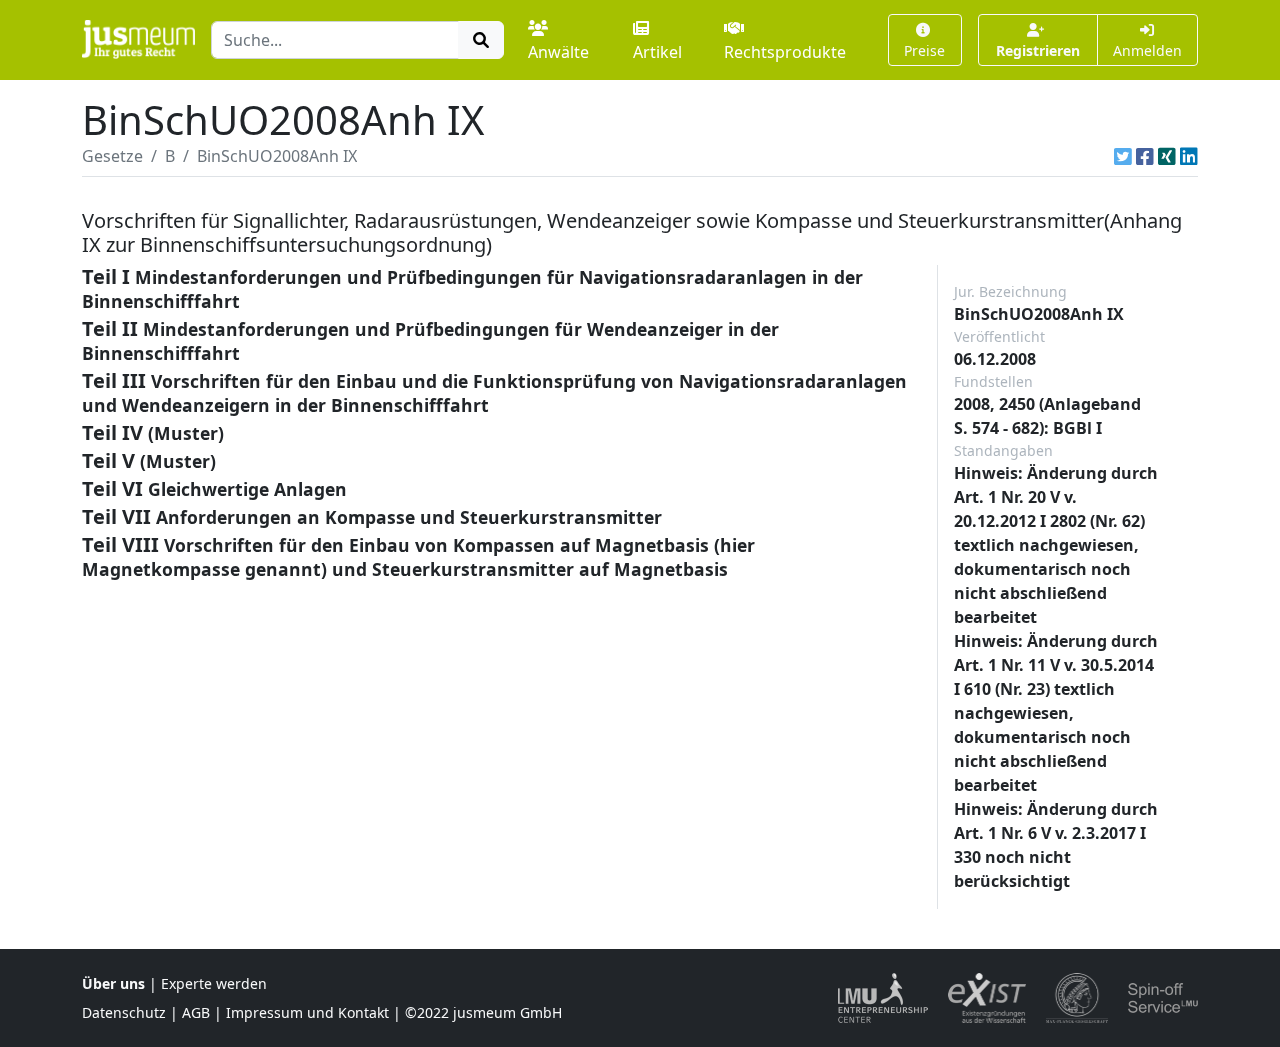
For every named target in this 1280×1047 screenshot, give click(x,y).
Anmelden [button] (1147, 50)
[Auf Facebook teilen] (1145, 156)
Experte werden (214, 983)
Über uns (113, 983)
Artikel (657, 52)
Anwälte (558, 52)
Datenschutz (124, 1012)
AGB (196, 1012)
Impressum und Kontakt (307, 1012)
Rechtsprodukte (785, 52)
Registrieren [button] (1038, 50)
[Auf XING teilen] (1167, 156)
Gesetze (112, 156)
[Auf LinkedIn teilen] (1189, 156)
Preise (924, 50)
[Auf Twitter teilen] (1123, 156)
